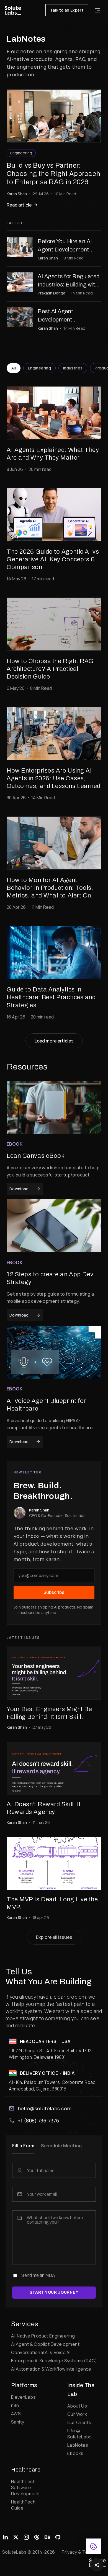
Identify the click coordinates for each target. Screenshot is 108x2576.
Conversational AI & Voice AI (41, 2352)
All (14, 368)
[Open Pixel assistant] (97, 2565)
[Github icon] (58, 2537)
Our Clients (79, 2422)
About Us (77, 2406)
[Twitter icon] (16, 2537)
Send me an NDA (38, 2275)
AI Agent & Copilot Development (45, 2344)
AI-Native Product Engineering (43, 2336)
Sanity (18, 2422)
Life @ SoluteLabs (79, 2434)
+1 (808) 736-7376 (38, 2121)
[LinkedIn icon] (5, 2537)
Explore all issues (54, 1937)
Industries (73, 368)
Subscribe (54, 1592)
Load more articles (54, 1041)
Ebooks (75, 2453)
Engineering (39, 368)
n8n (15, 2405)
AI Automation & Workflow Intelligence (51, 2369)
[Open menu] (97, 10)
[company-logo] (13, 10)
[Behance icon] (47, 2537)
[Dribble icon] (37, 2537)
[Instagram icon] (26, 2537)
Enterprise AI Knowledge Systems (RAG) (54, 2361)
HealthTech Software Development (25, 2487)
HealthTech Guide (23, 2505)
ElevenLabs (23, 2397)
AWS (16, 2414)
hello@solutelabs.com (45, 2108)
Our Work (77, 2414)
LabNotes (78, 2445)
